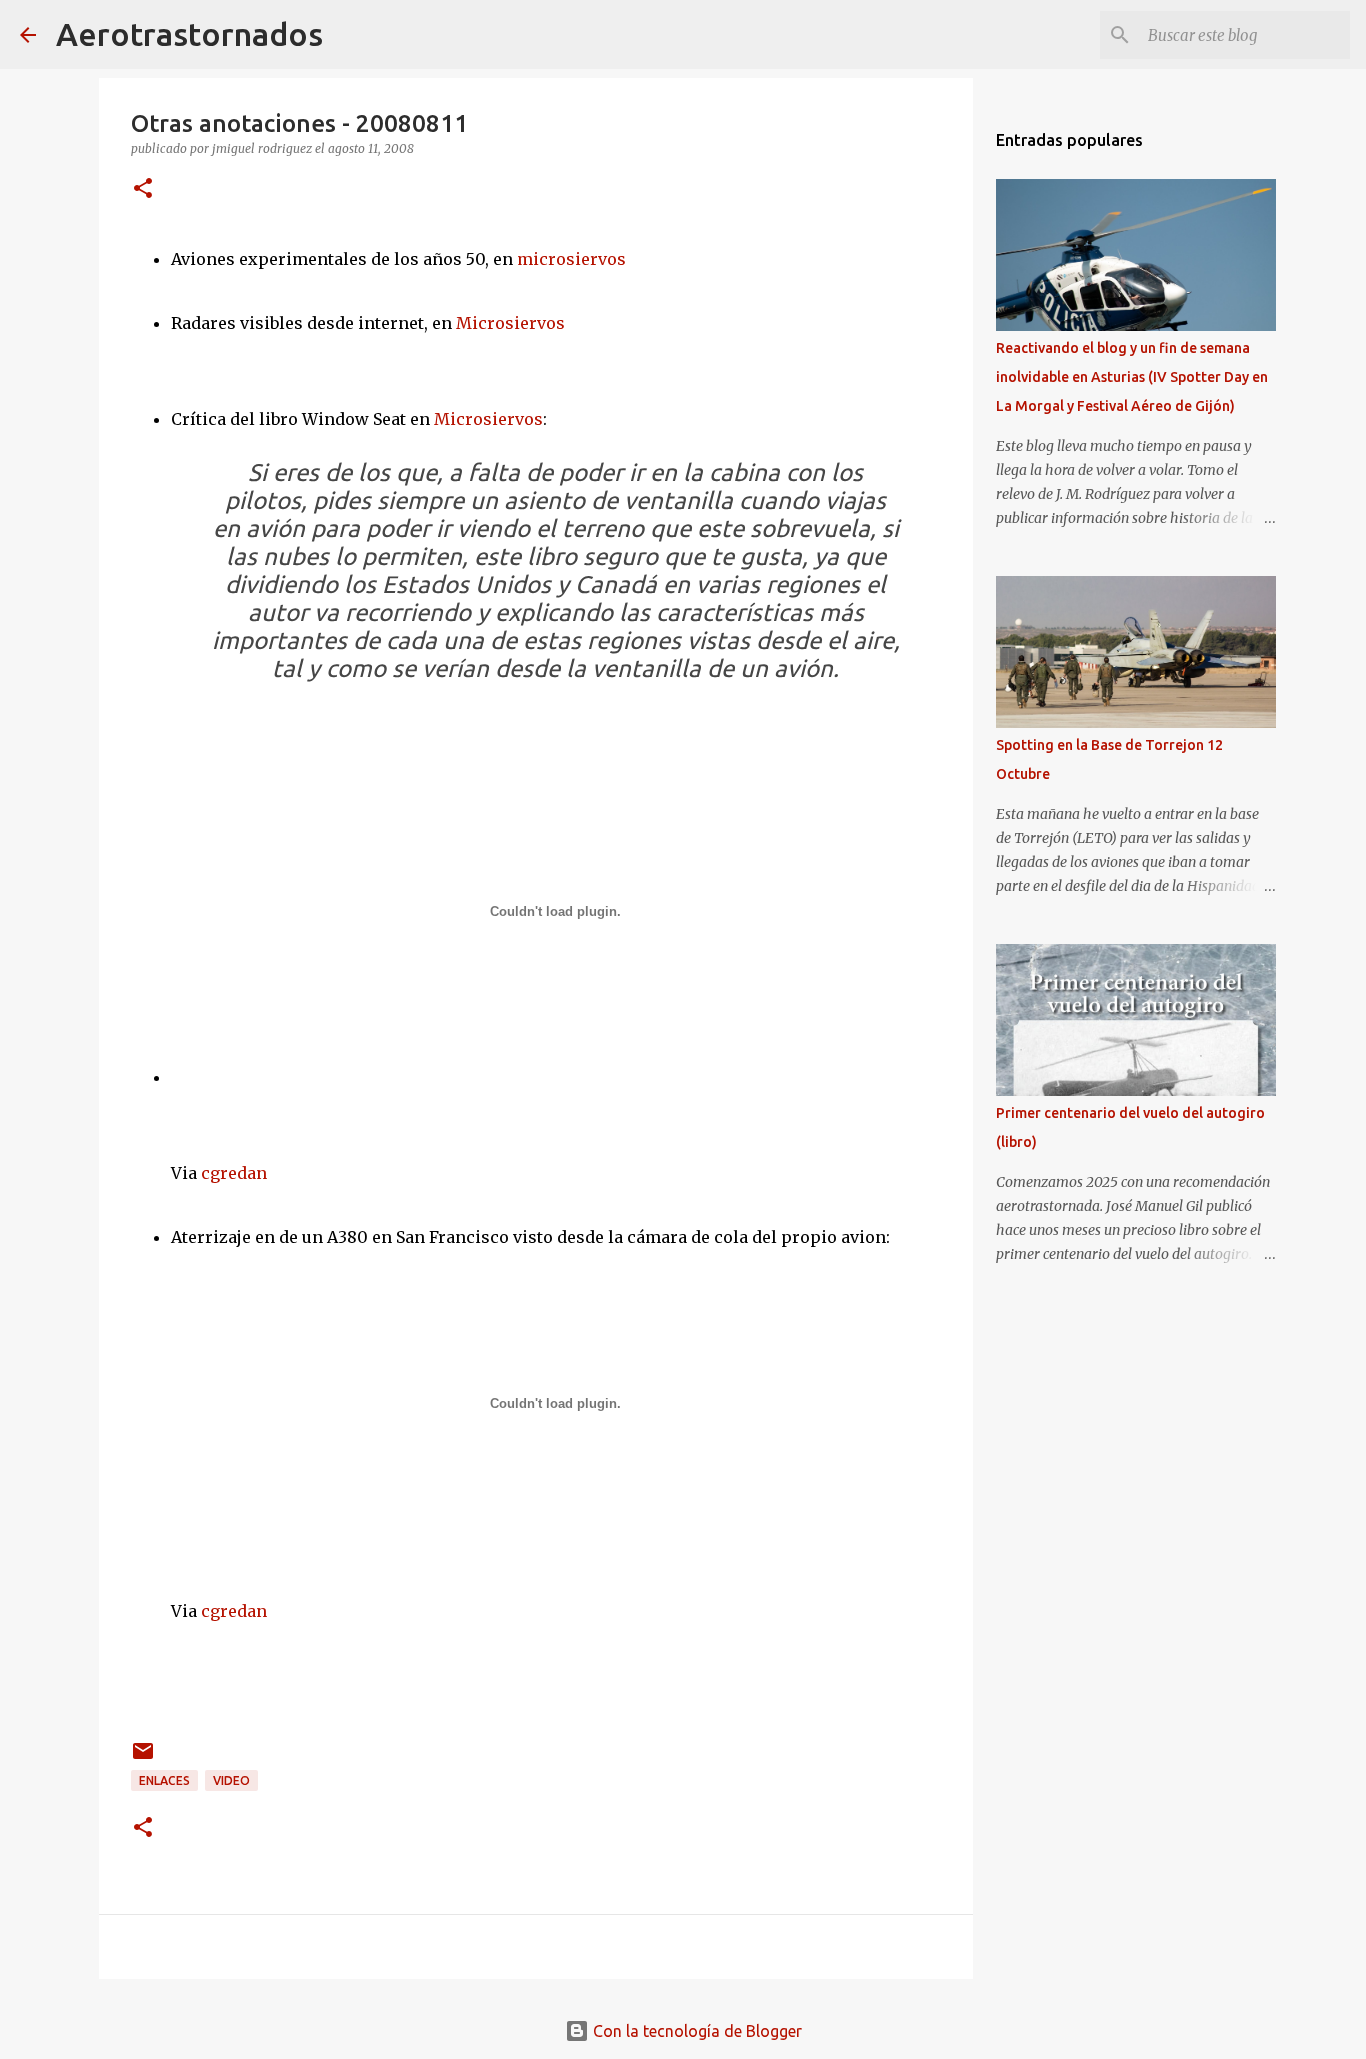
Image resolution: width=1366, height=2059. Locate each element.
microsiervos (571, 259)
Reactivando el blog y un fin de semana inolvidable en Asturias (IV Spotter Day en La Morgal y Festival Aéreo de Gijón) (1132, 377)
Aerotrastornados (189, 34)
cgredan (234, 1173)
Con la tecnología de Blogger (695, 2031)
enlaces (164, 1780)
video (231, 1780)
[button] (143, 189)
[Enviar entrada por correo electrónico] (143, 1758)
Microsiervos (510, 323)
